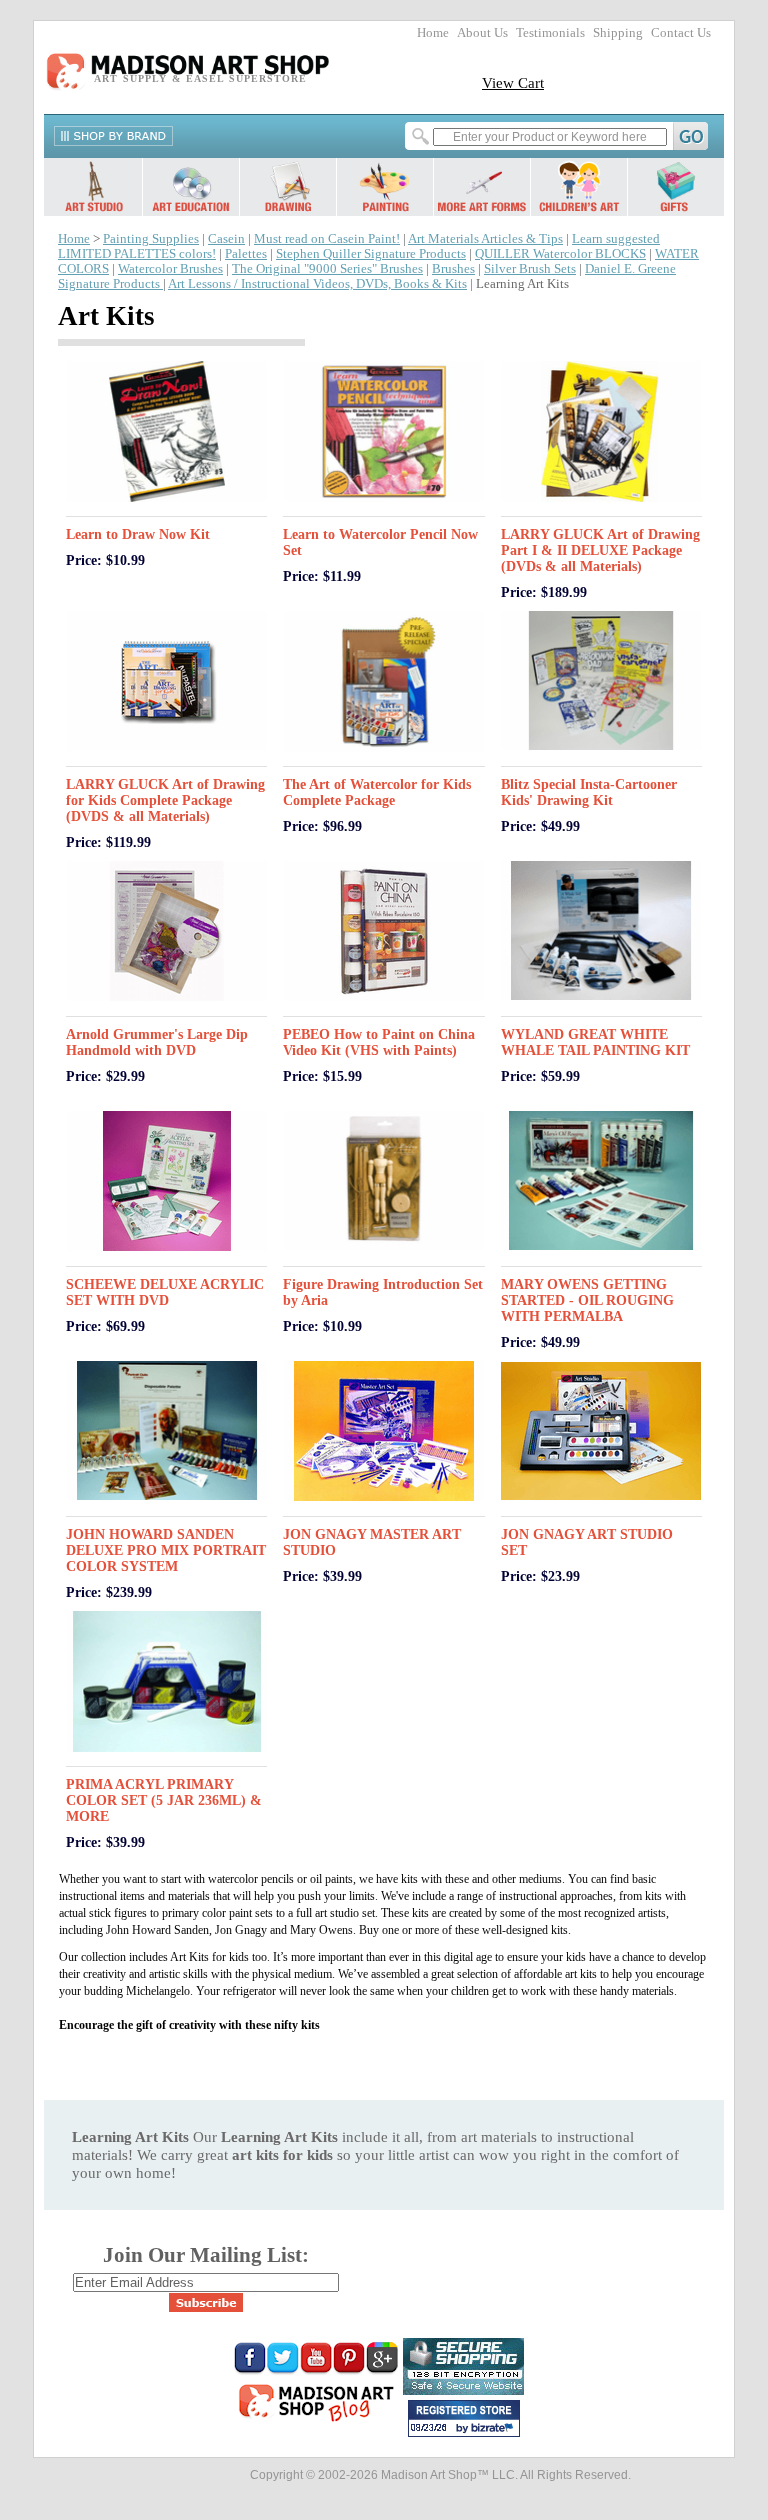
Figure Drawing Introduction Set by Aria (383, 1292)
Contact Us (681, 33)
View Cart (513, 82)
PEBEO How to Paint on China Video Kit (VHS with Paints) (379, 1042)
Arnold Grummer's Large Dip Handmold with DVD (157, 1042)
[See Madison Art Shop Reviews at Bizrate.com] (464, 2418)
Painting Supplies (151, 239)
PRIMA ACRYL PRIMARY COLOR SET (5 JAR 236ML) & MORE (164, 1800)
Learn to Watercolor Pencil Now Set (380, 542)
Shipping (618, 33)
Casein (226, 239)
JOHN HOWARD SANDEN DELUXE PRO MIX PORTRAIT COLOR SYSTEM (166, 1550)
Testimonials (550, 33)
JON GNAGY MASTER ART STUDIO (372, 1542)
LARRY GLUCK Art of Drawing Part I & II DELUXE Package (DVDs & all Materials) (600, 550)
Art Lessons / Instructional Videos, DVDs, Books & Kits (317, 284)
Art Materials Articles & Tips (485, 239)
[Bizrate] (495, 2429)
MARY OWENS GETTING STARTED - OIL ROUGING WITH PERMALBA (587, 1300)
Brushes (453, 269)
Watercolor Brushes (170, 269)
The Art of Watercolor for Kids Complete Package (377, 792)
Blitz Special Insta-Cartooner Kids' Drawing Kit (589, 792)
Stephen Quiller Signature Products (371, 254)
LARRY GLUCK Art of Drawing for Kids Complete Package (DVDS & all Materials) (165, 800)
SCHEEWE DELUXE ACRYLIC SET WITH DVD (165, 1292)
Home (433, 33)
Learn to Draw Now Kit (138, 534)
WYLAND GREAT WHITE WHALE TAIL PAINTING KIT (595, 1042)
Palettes (246, 254)
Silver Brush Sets (530, 269)
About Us (482, 33)
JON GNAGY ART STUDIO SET (587, 1542)
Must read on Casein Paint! (327, 239)
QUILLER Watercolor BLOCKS (560, 254)
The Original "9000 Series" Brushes (327, 269)
